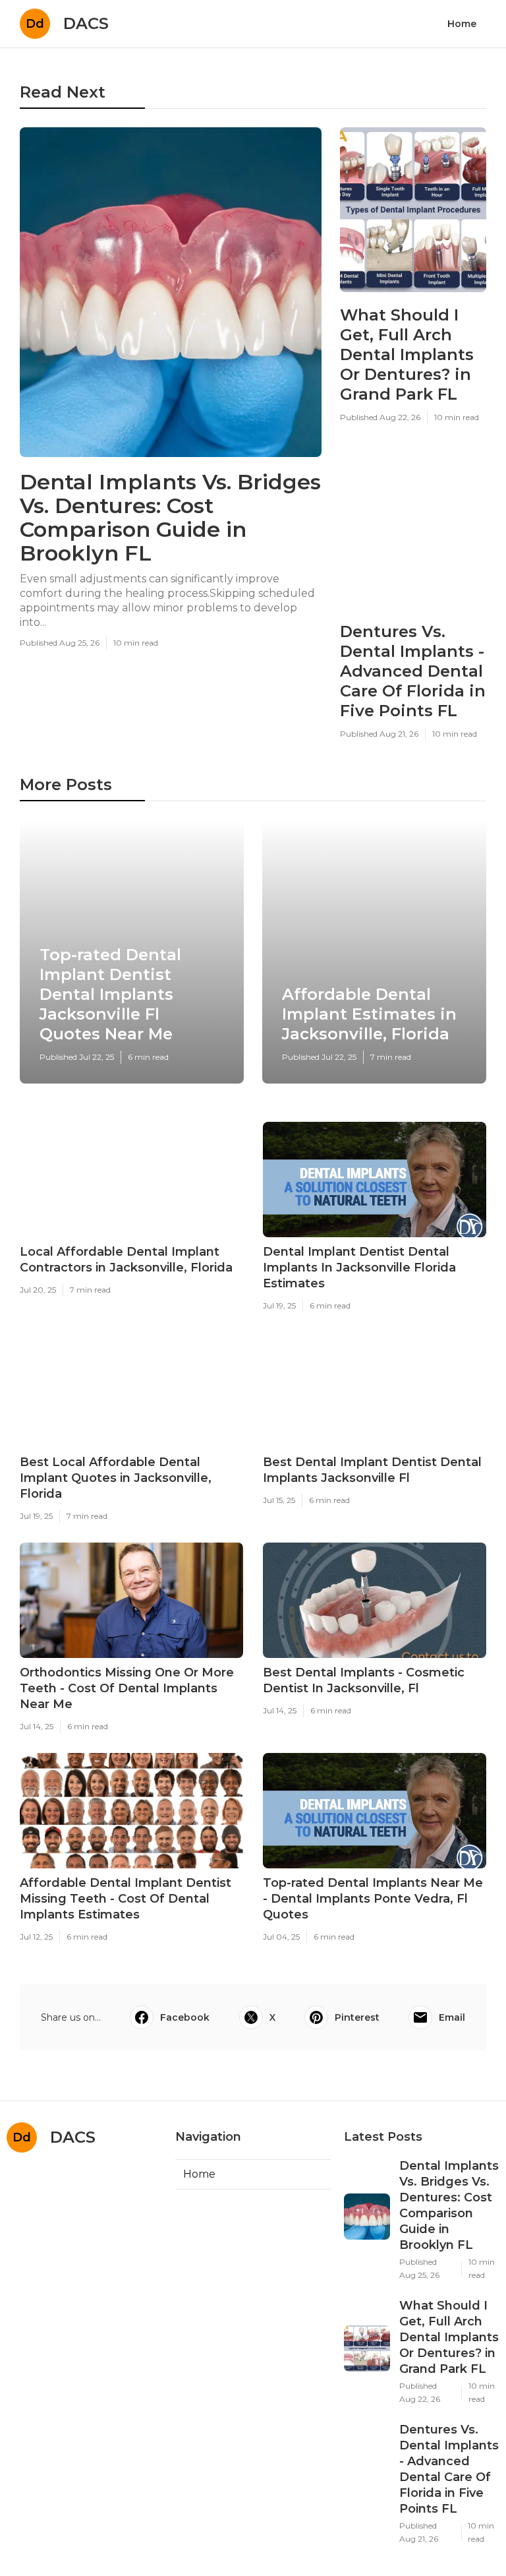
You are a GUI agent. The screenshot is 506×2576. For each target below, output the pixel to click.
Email (452, 2017)
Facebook (185, 2017)
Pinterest (357, 2017)
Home (462, 24)
